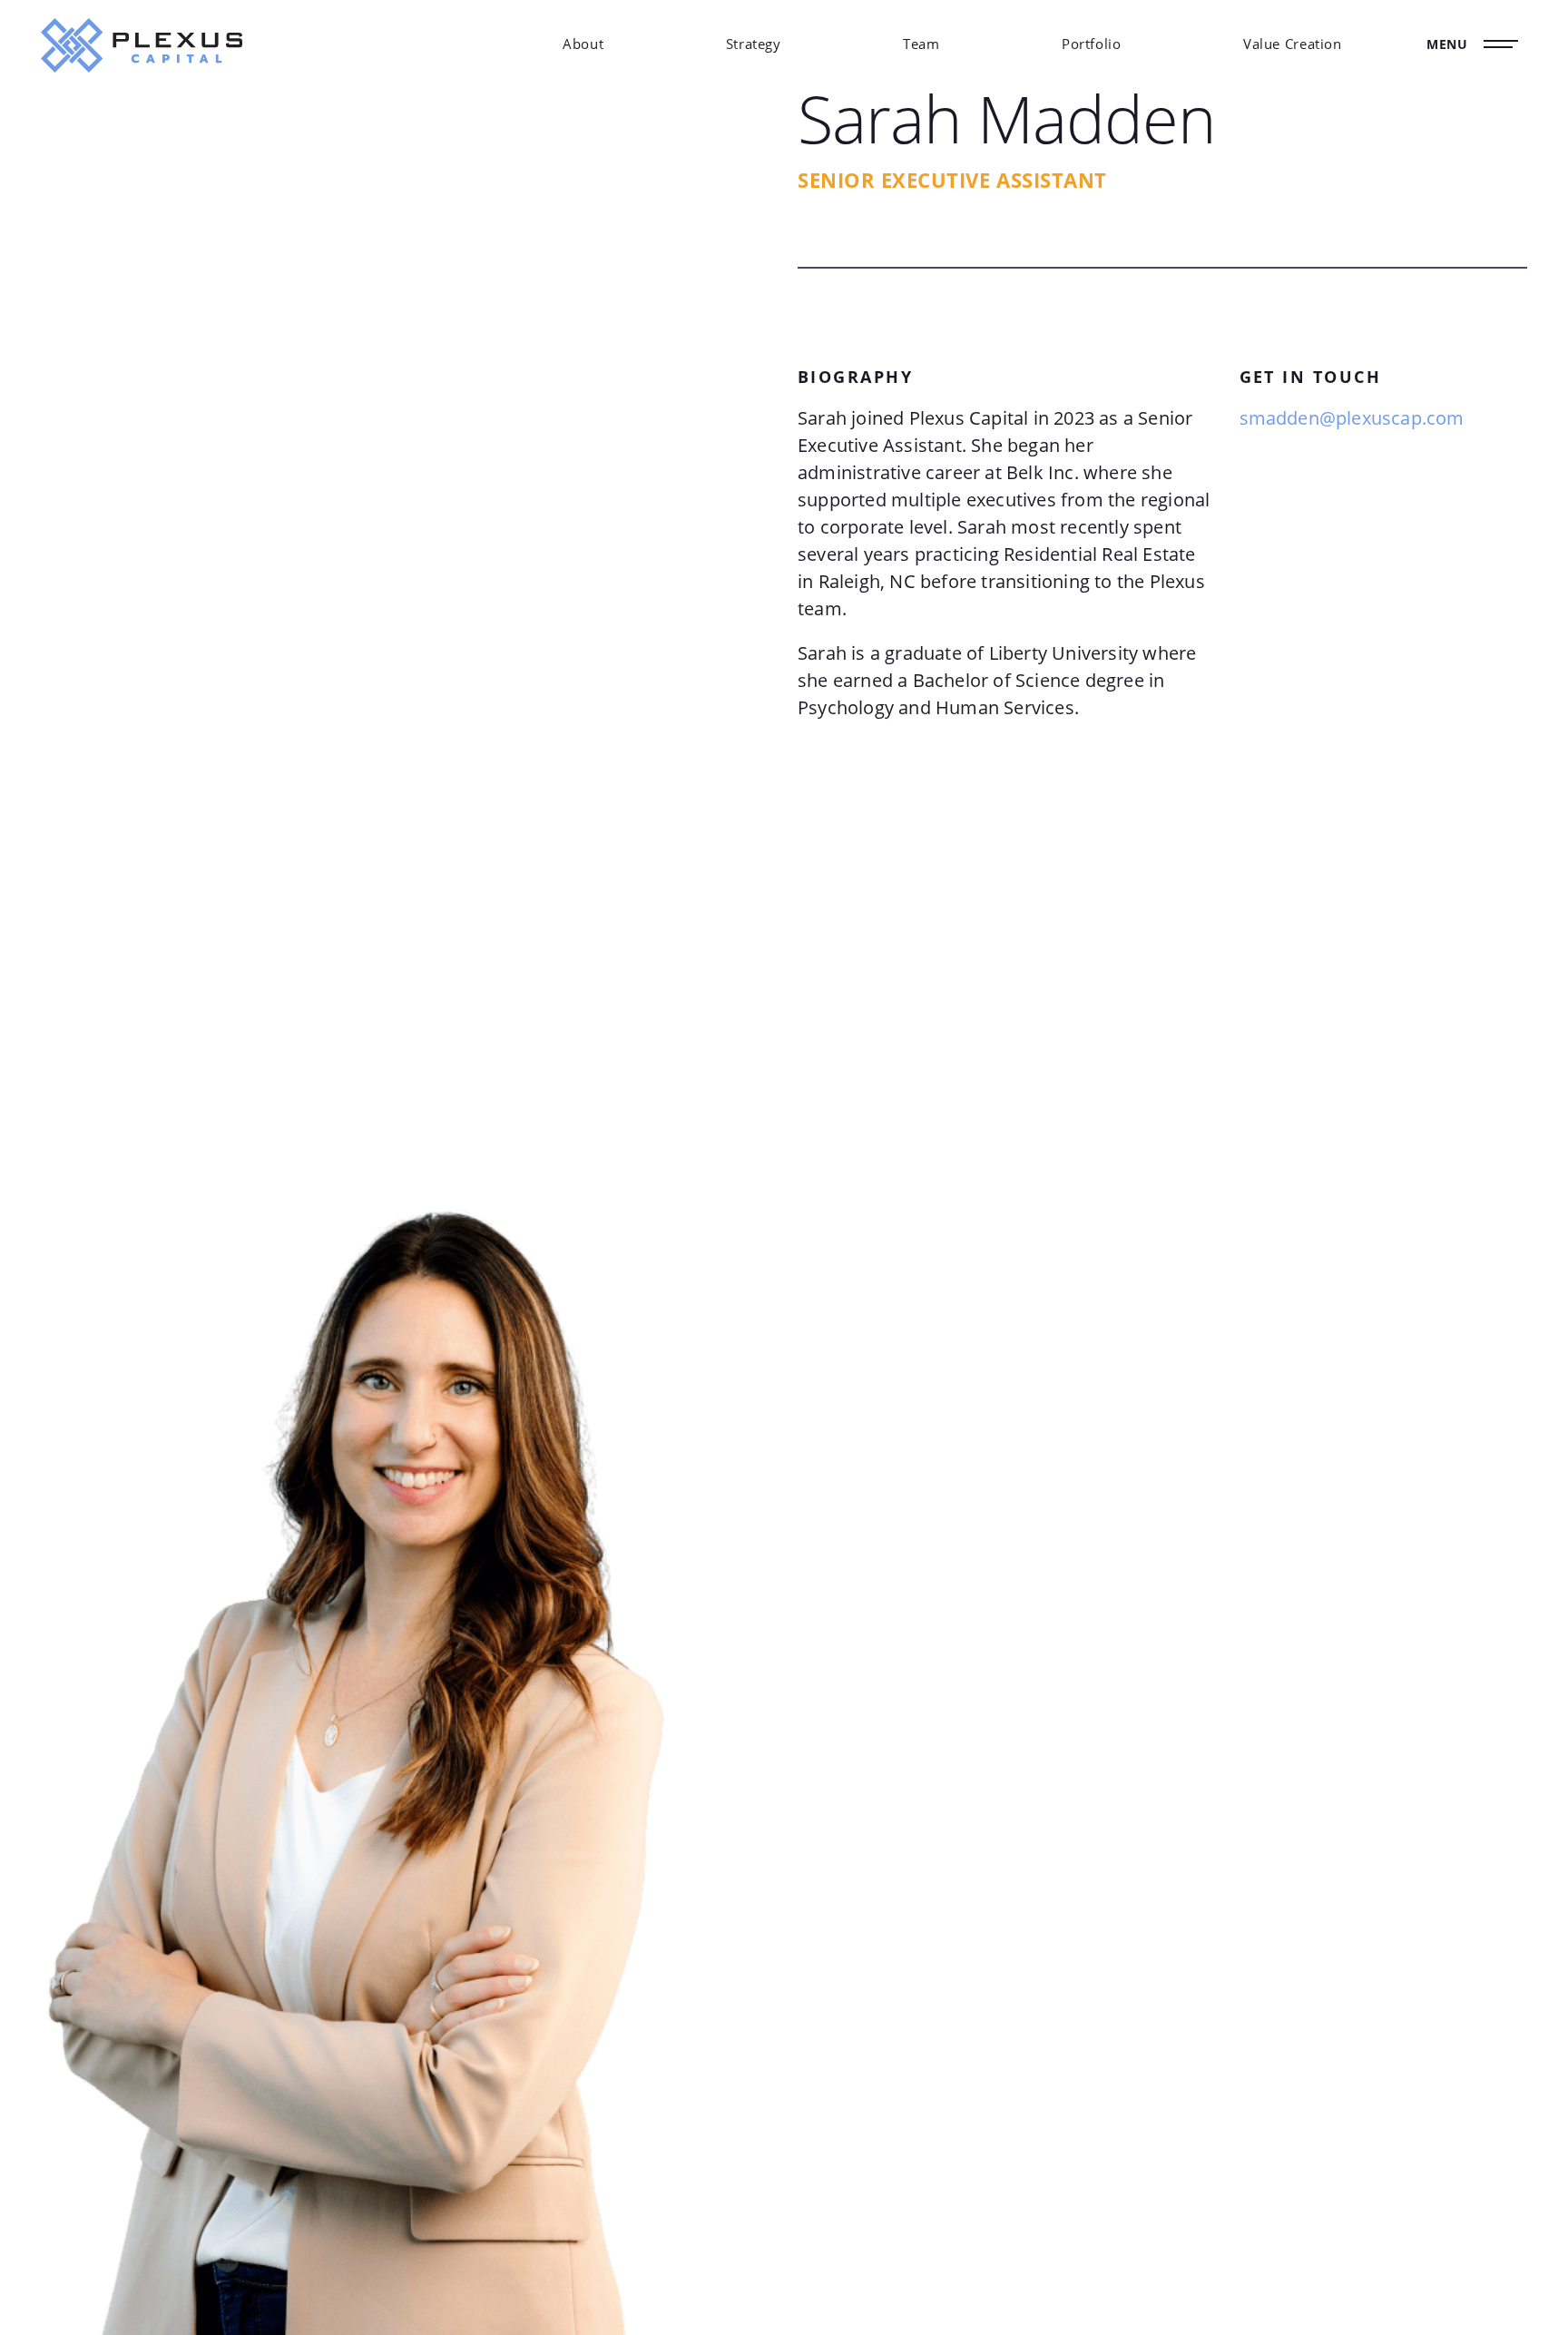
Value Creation (1293, 44)
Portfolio (1092, 44)
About (583, 44)
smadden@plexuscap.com (1352, 418)
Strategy (754, 44)
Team (921, 44)
